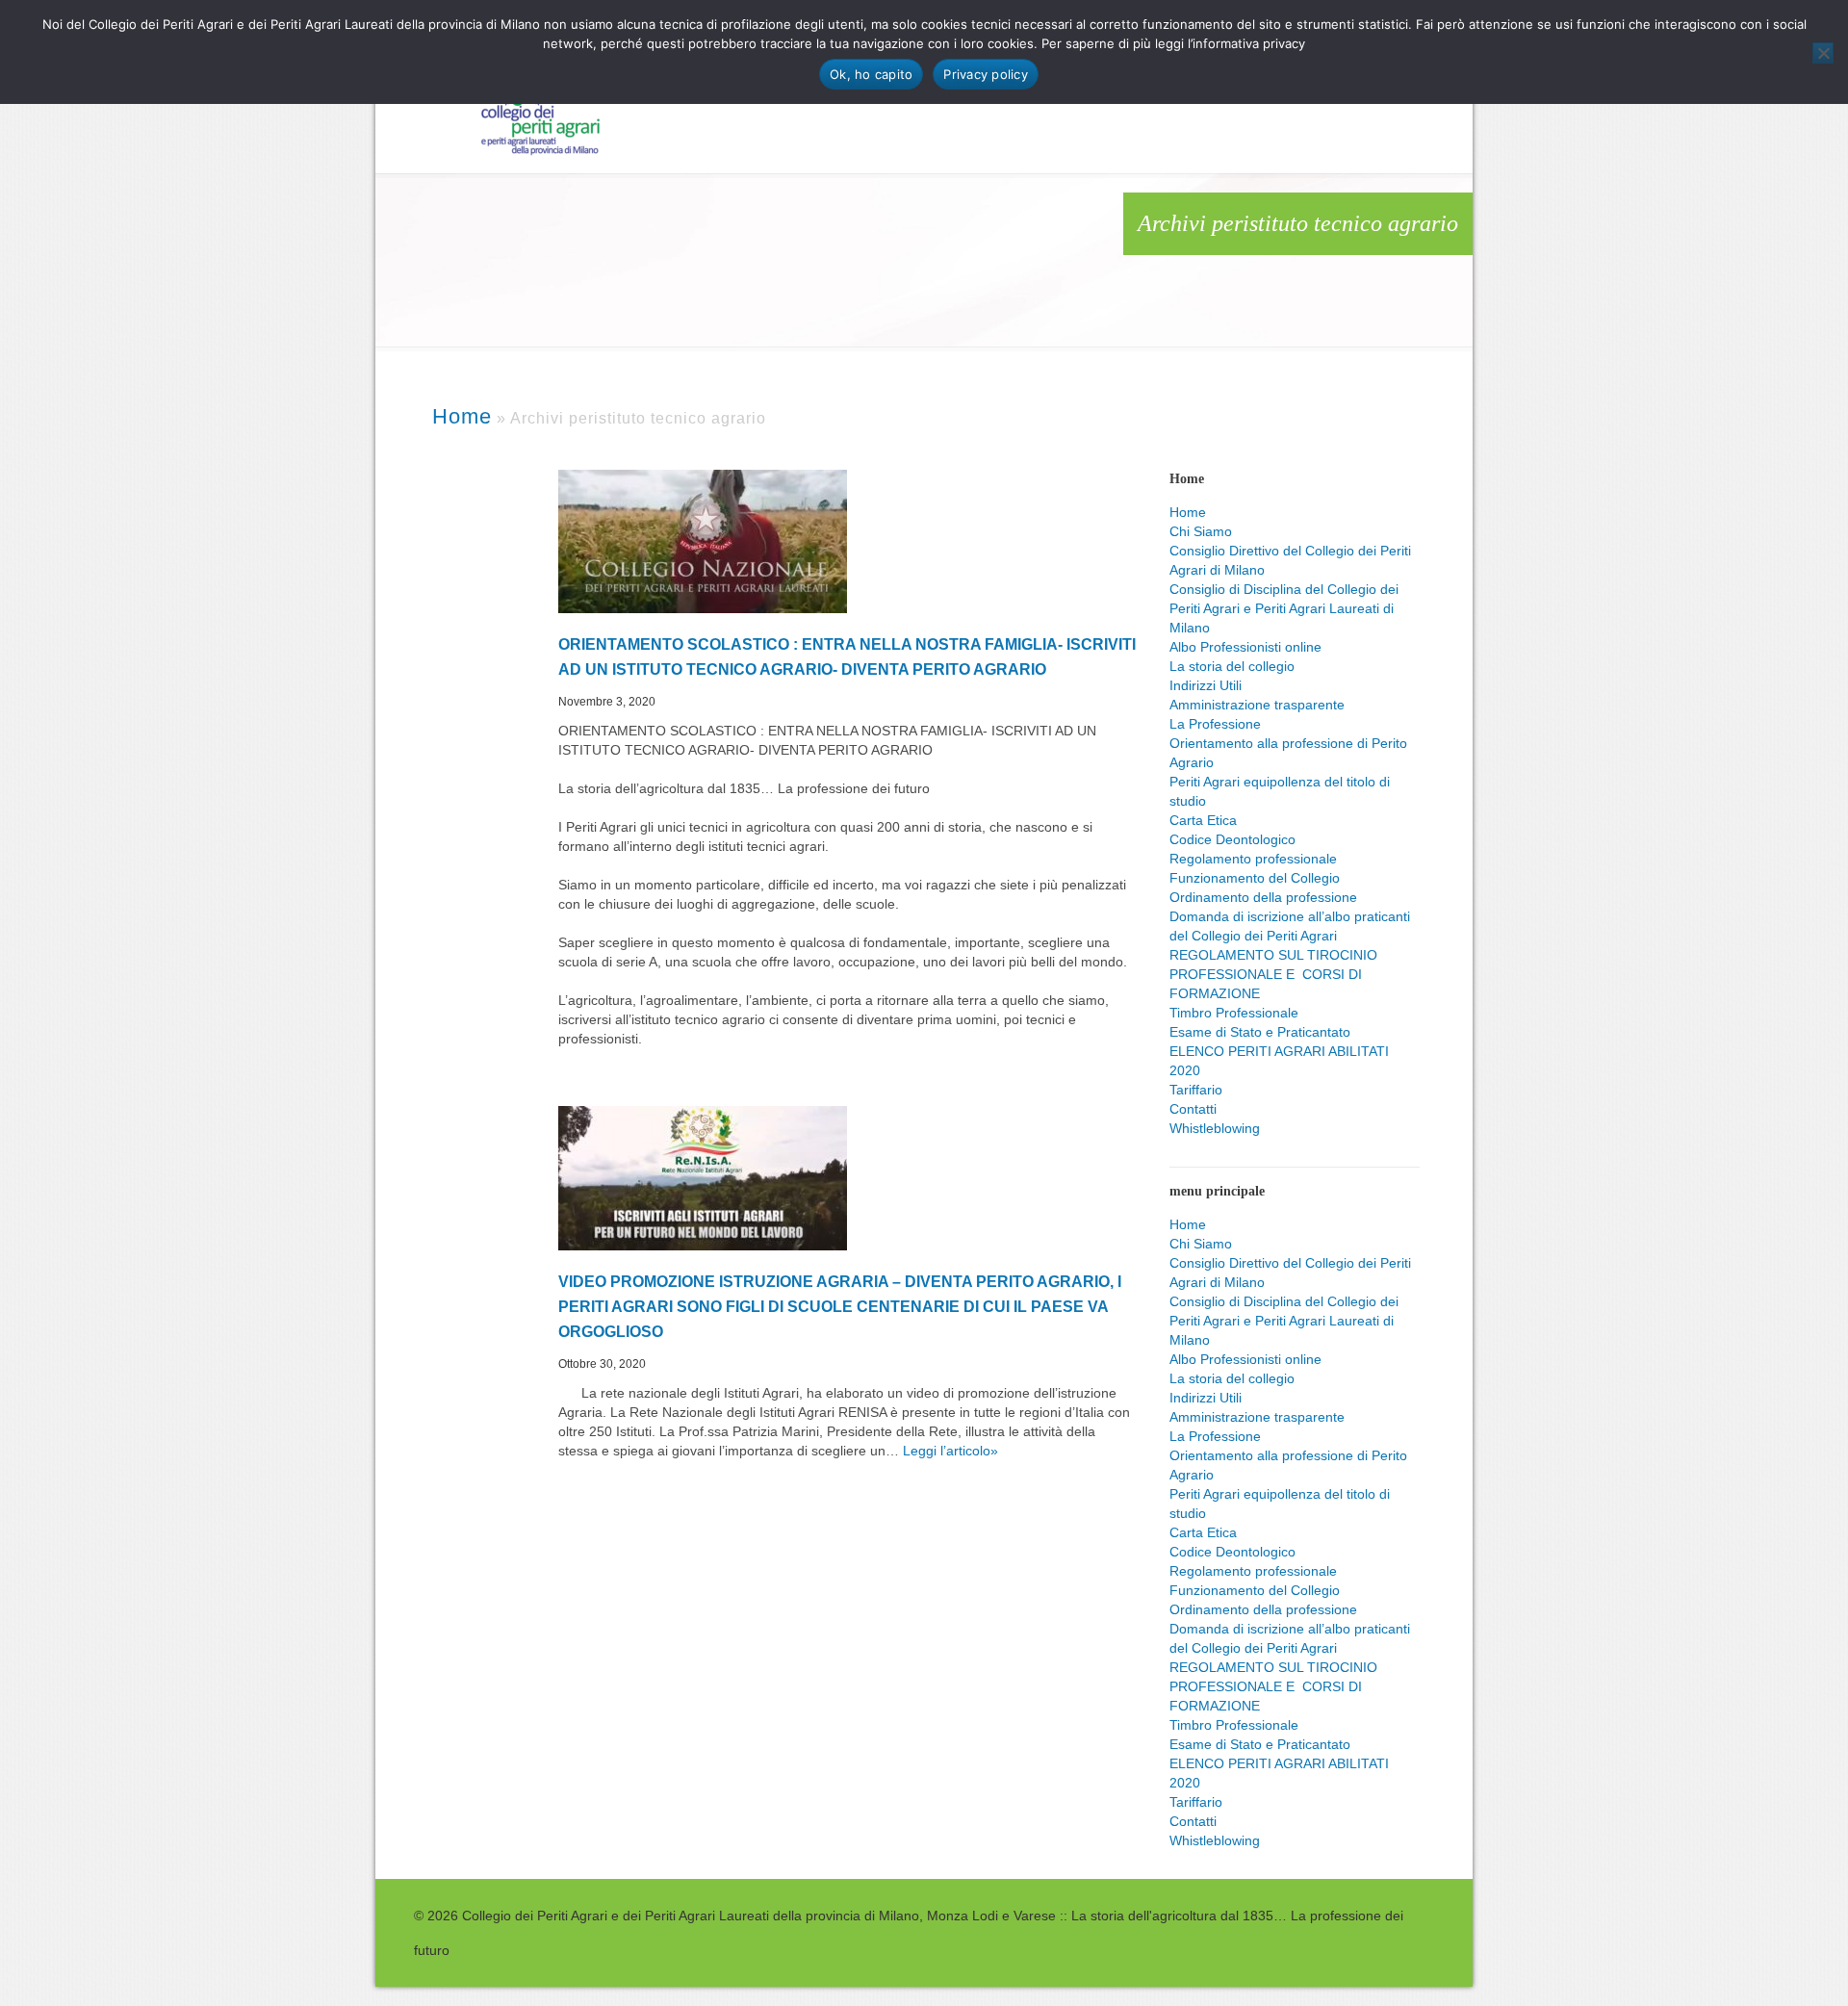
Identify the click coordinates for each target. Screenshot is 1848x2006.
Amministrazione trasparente (1257, 705)
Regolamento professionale (1253, 859)
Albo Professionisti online (1245, 647)
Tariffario (1196, 1090)
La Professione (1215, 724)
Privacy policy (986, 74)
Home (1188, 512)
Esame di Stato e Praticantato (1260, 1032)
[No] (1823, 53)
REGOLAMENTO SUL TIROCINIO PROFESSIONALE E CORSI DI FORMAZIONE (1273, 974)
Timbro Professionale (1234, 1013)
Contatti (1193, 1109)
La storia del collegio (1232, 666)
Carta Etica (1203, 820)
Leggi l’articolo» (950, 1451)
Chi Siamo (1201, 531)
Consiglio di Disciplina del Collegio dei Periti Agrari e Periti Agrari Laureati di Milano (1284, 608)
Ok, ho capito (871, 74)
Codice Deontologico (1232, 839)
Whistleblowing (1215, 1128)
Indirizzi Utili (1206, 685)
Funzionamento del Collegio (1255, 878)
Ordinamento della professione (1263, 897)
